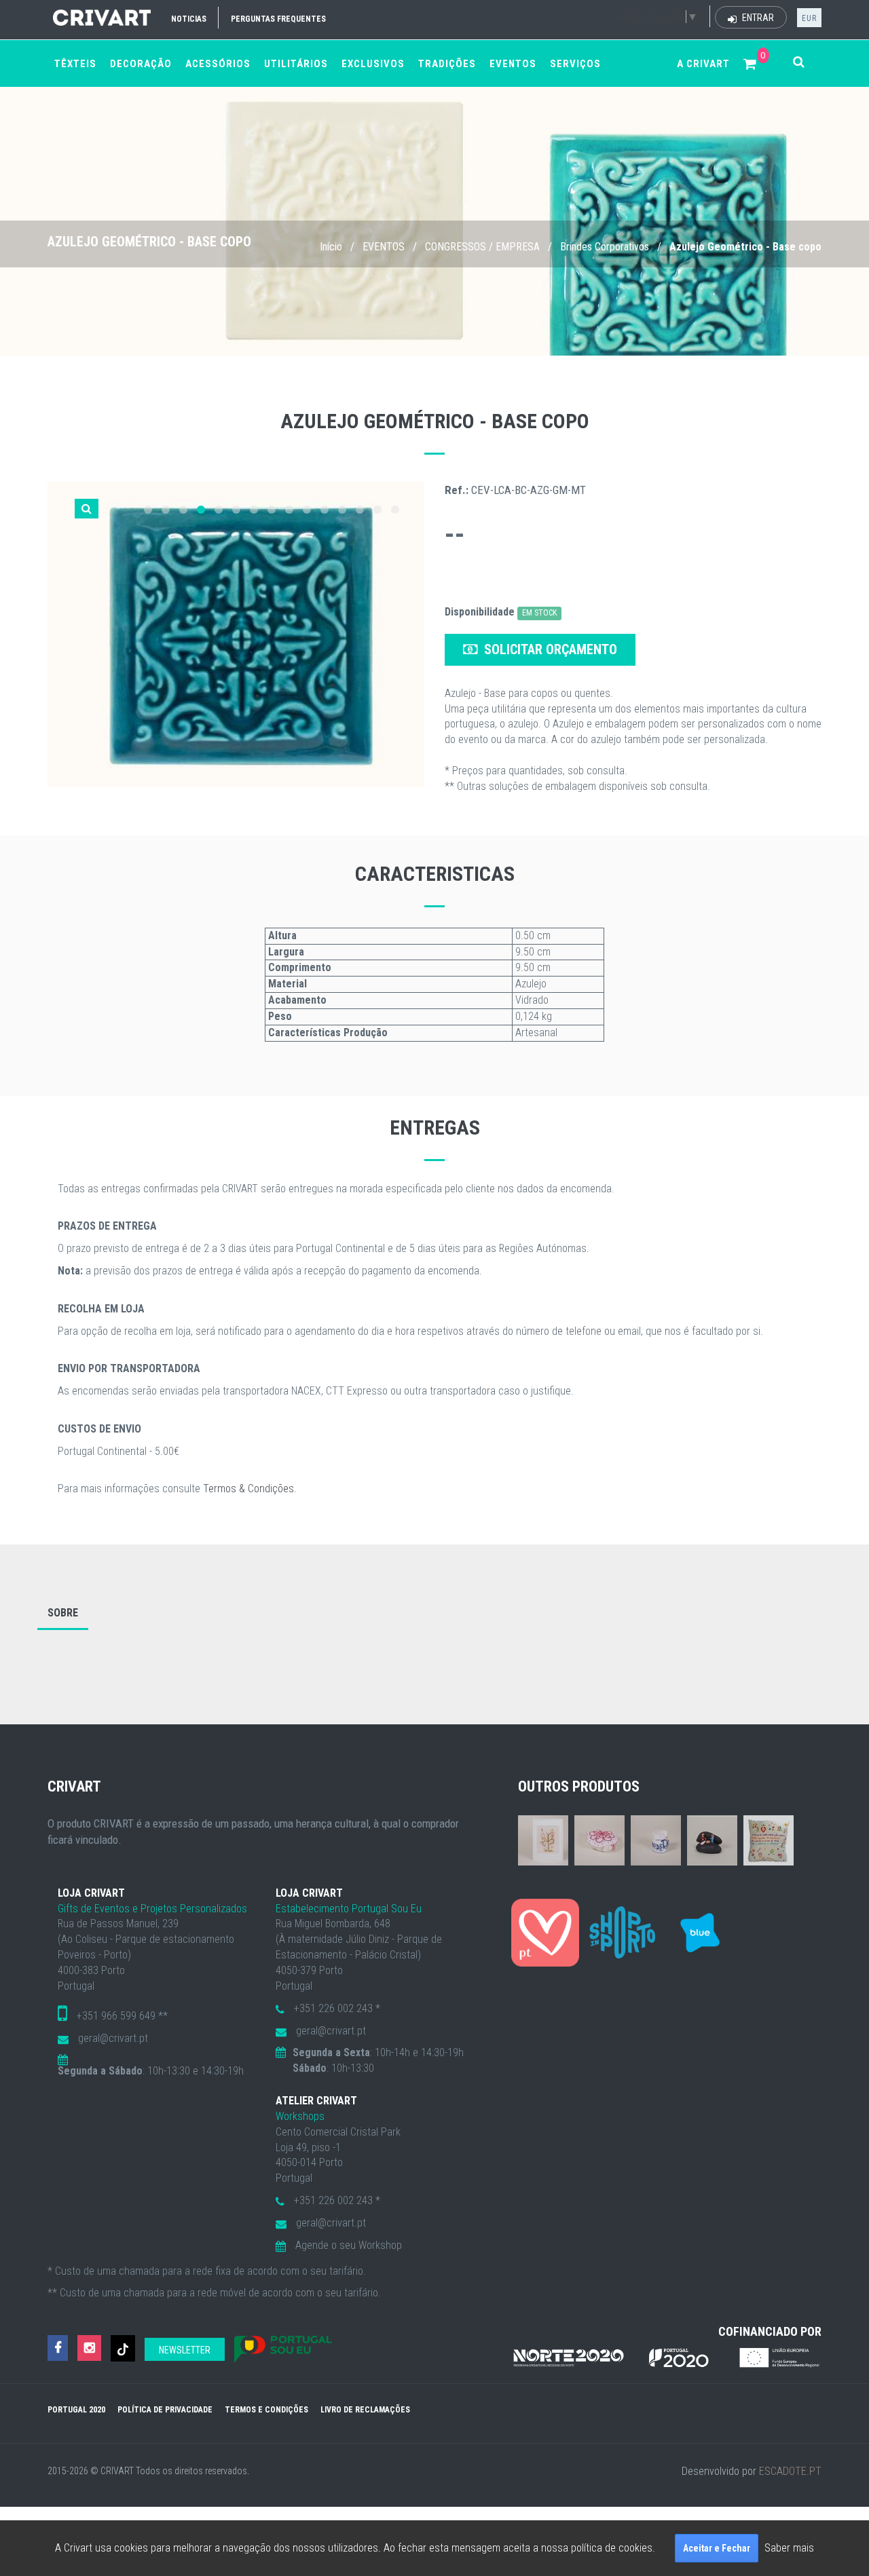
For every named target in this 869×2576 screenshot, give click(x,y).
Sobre (63, 1613)
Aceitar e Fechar (717, 2548)
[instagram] (89, 2348)
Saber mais (789, 2548)
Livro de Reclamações (365, 2410)
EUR (809, 18)
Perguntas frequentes (278, 19)
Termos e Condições (266, 2410)
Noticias (189, 19)
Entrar (757, 18)
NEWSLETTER (185, 2350)
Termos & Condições (248, 1489)
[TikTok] (123, 2348)
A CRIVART (703, 64)
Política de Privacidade (165, 2410)
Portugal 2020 (76, 2410)
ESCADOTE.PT (790, 2471)
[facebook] (58, 2348)
